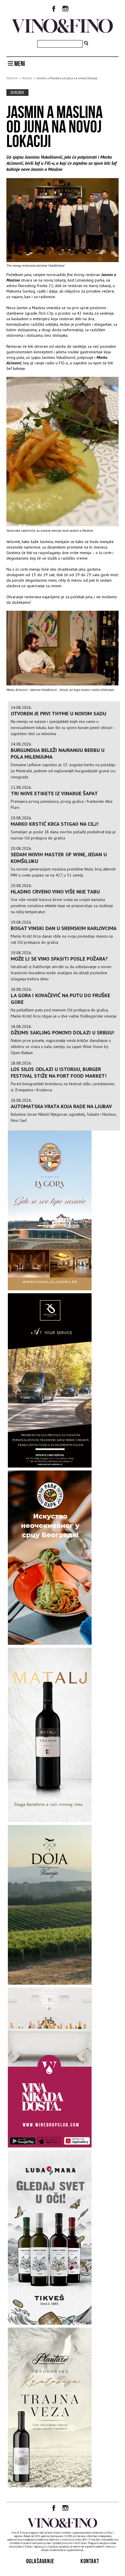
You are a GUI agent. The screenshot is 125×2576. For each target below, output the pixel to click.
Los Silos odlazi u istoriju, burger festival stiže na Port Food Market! (59, 1072)
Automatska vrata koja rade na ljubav (61, 1106)
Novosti (27, 78)
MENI (19, 64)
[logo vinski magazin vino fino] (63, 31)
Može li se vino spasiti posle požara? (59, 959)
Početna (12, 78)
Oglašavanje (40, 2561)
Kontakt (90, 2561)
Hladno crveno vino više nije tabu (55, 892)
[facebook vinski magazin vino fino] (54, 9)
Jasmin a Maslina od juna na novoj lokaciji (67, 78)
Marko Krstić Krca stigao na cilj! (55, 824)
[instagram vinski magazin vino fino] (65, 9)
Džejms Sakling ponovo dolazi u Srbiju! (62, 1032)
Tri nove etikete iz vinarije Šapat (54, 793)
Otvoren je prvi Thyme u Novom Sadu (58, 713)
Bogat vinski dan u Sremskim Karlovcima (64, 928)
